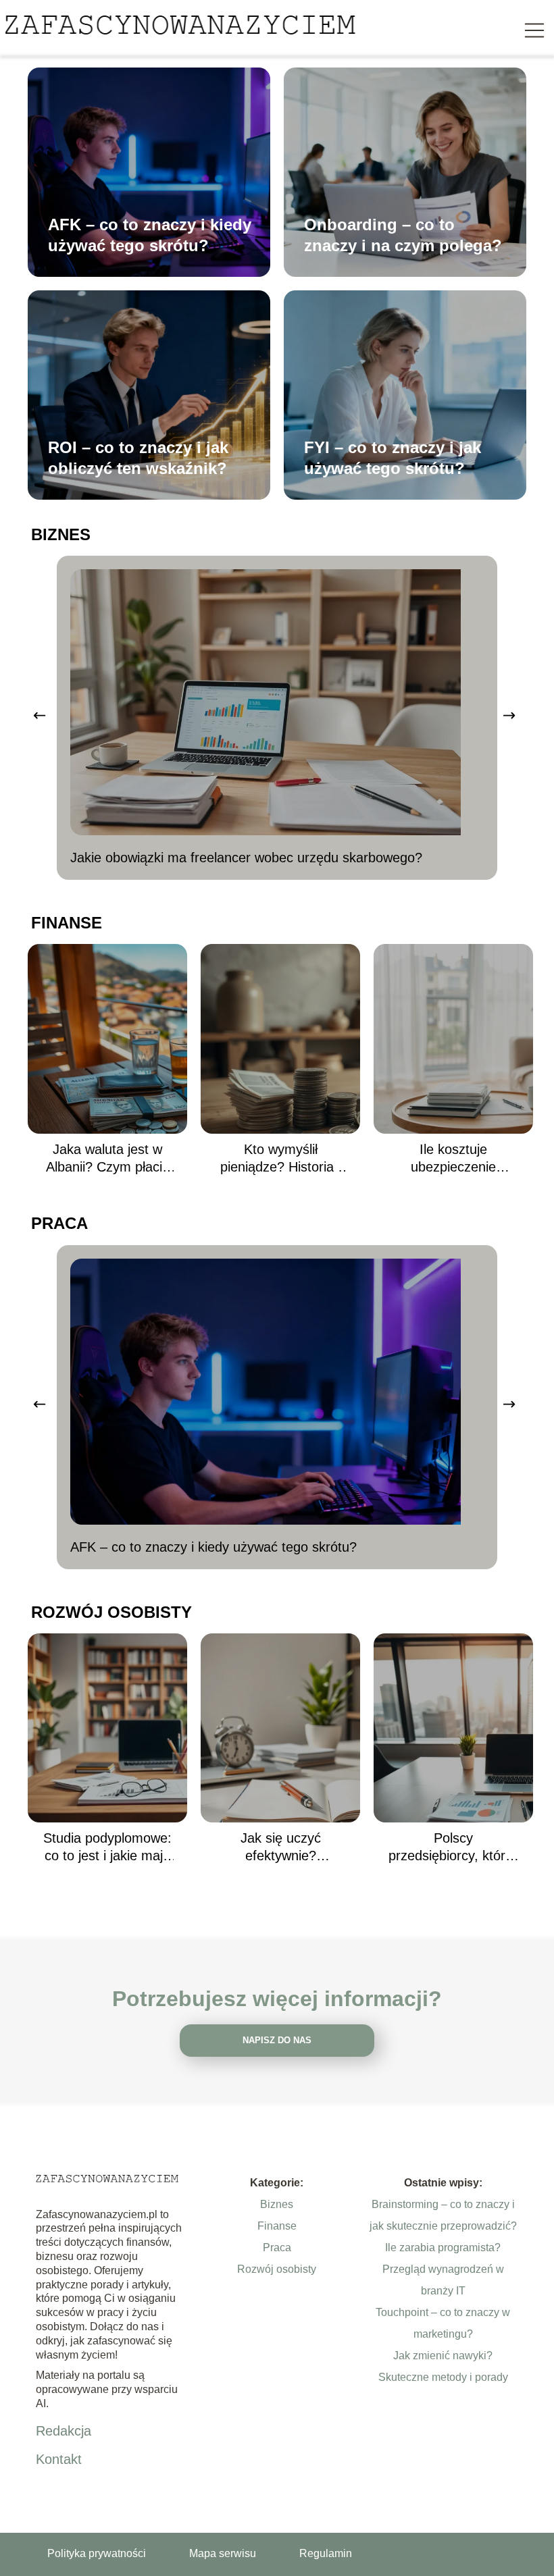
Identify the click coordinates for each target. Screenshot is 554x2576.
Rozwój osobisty (111, 1612)
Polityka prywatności (97, 2553)
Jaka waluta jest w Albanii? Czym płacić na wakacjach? (107, 1159)
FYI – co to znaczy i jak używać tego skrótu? (393, 458)
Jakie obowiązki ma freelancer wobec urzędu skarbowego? (246, 858)
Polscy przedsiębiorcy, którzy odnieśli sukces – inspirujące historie (454, 1847)
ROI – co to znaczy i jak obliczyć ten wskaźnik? (138, 458)
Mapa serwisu (223, 2553)
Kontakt (59, 2459)
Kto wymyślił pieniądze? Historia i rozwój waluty (280, 1159)
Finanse (67, 923)
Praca (59, 1223)
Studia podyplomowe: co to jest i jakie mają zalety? (107, 1847)
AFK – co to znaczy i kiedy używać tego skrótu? (150, 235)
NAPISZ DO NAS (277, 2040)
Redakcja (64, 2431)
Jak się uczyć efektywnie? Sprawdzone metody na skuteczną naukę (280, 1847)
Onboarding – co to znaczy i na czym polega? (403, 235)
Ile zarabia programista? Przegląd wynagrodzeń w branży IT (443, 2269)
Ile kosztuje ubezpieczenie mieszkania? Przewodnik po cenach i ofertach (454, 1159)
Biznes (61, 534)
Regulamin (326, 2553)
